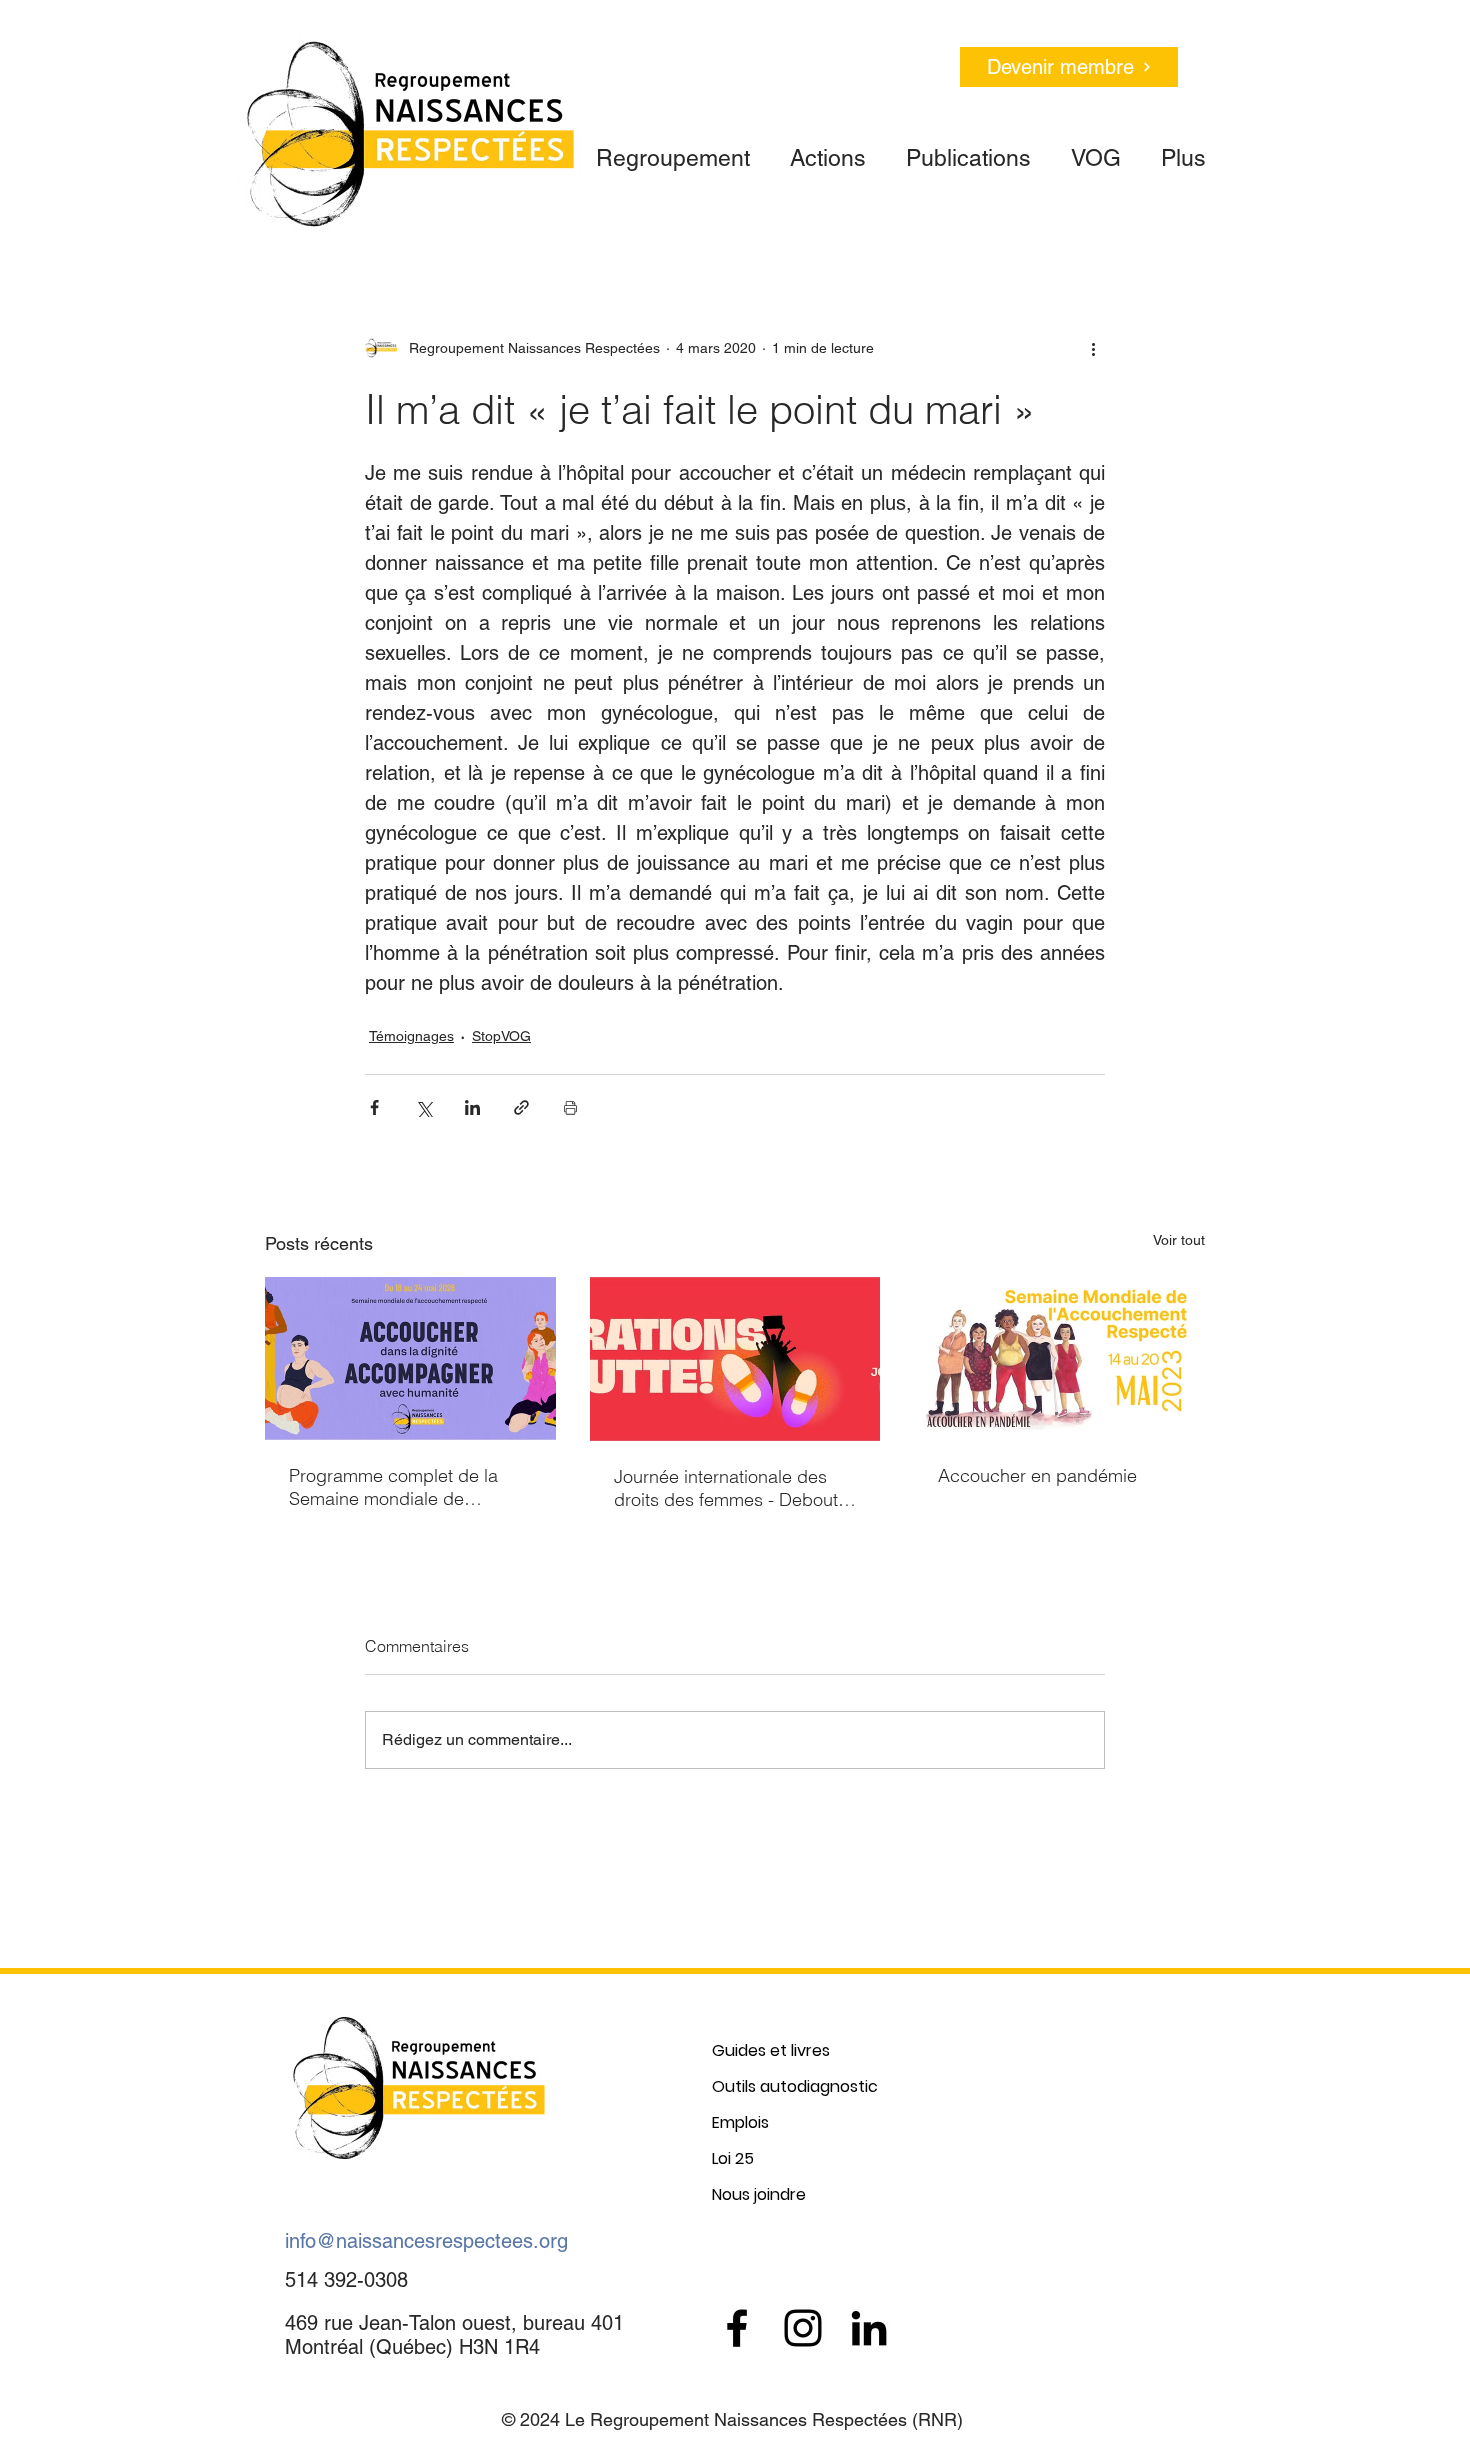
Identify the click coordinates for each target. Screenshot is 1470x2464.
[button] (673, 149)
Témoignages (411, 1036)
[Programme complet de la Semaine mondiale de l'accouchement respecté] (410, 1358)
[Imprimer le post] (570, 1107)
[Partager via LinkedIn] (472, 1107)
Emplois (740, 2122)
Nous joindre (759, 2194)
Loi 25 (733, 2158)
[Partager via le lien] (521, 1107)
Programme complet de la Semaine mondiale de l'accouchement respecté (393, 1487)
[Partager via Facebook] (374, 1107)
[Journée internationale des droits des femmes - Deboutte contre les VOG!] (735, 1359)
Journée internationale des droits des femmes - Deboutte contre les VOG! (733, 1488)
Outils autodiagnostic (795, 2086)
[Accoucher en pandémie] (1059, 1358)
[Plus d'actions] (1093, 348)
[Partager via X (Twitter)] (423, 1107)
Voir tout (1179, 1240)
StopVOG (501, 1036)
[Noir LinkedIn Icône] (869, 2328)
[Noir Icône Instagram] (803, 2328)
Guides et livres (771, 2050)
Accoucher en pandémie (1037, 1475)
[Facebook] (737, 2328)
